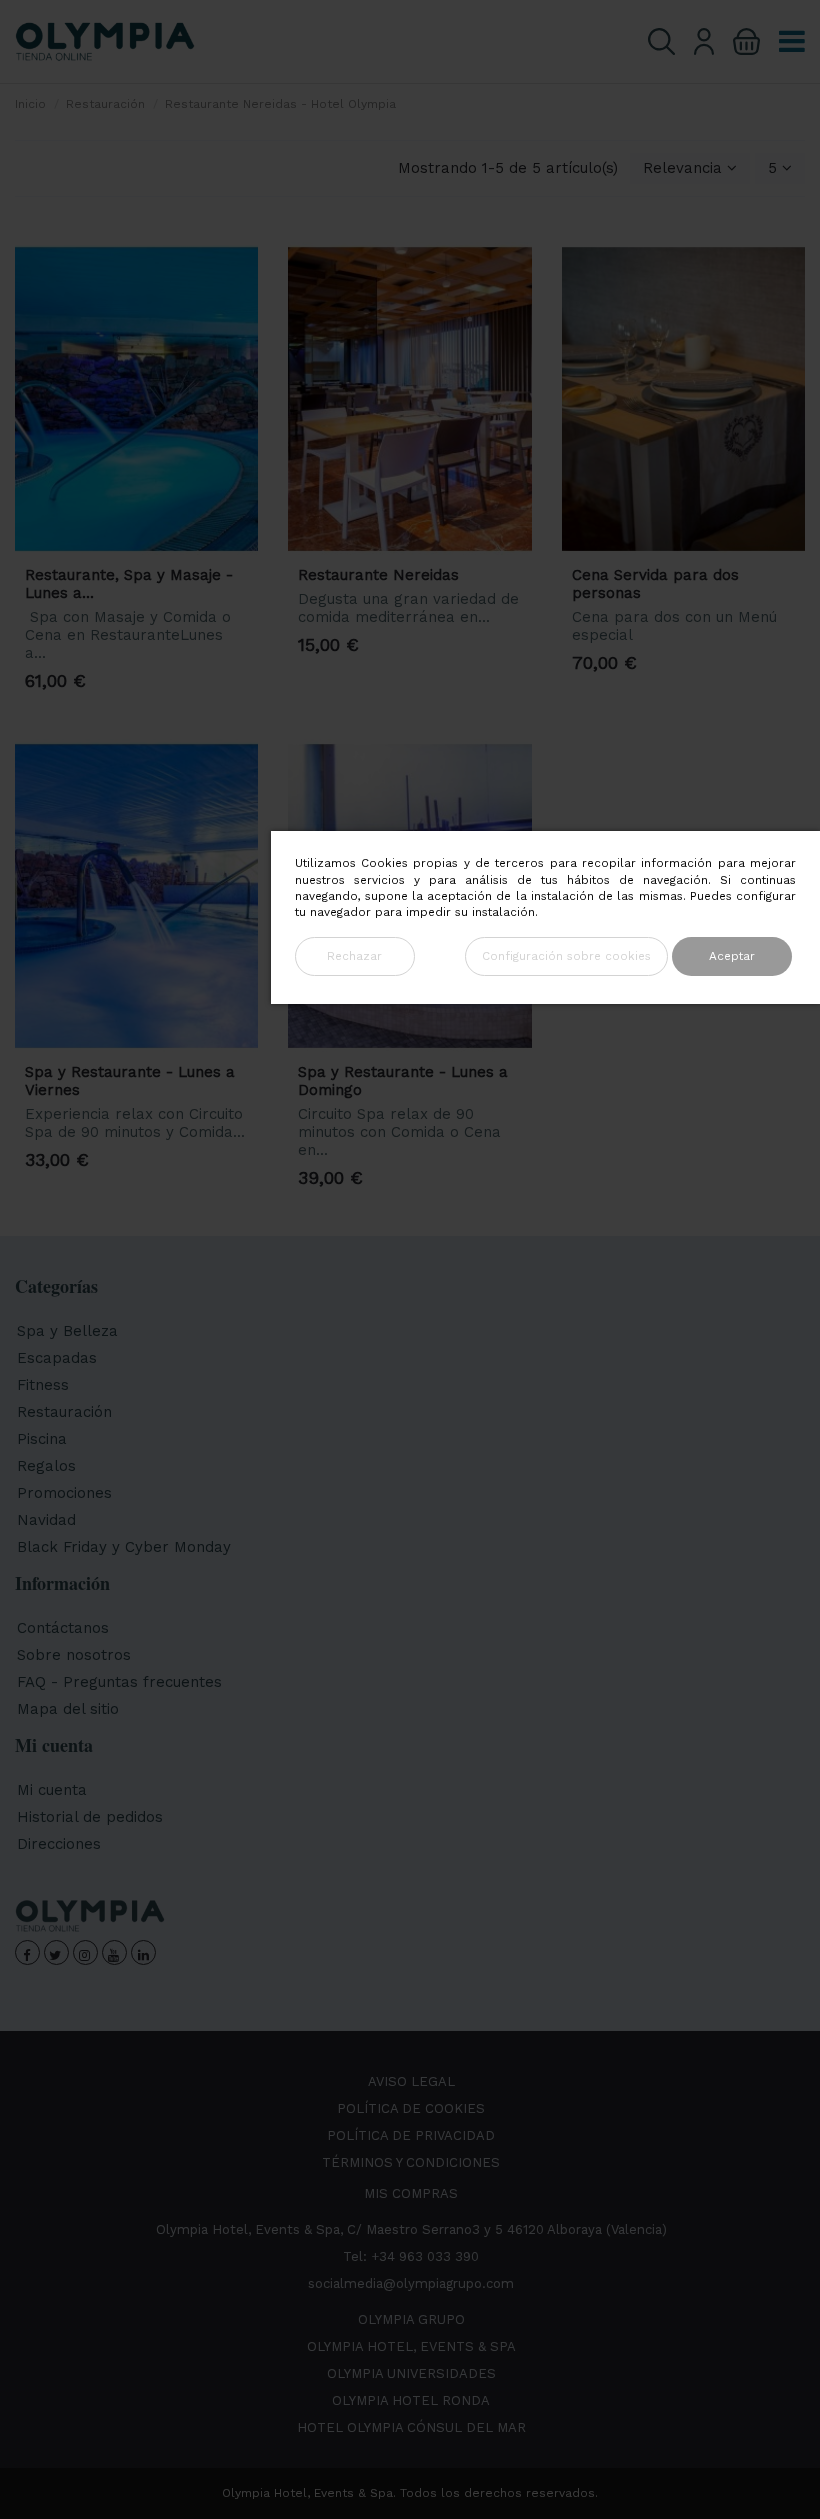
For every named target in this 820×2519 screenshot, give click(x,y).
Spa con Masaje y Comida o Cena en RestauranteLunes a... (128, 635)
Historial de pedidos (90, 1817)
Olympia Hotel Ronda (411, 2400)
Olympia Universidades (411, 2373)
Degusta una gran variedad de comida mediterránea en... (408, 608)
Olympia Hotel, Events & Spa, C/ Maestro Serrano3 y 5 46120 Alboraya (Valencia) (411, 2229)
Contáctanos (63, 1628)
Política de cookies (411, 2108)
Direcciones (59, 1844)
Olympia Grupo (411, 2319)
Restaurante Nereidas (378, 575)
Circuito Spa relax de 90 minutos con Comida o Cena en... (399, 1132)
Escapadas (57, 1358)
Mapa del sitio (68, 1709)
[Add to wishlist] (222, 289)
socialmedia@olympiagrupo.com (411, 2283)
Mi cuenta (52, 1790)
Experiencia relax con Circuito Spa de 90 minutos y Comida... (135, 1123)
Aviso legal (411, 2081)
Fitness (43, 1385)
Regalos (46, 1466)
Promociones (64, 1493)
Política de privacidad (411, 2135)
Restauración (64, 1412)
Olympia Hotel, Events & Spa (411, 2346)
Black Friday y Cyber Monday (124, 1547)
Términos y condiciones (411, 2162)
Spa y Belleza (67, 1331)
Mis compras (411, 2193)
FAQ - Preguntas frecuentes (119, 1682)
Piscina (42, 1439)
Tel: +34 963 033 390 (411, 2256)
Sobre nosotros (74, 1655)
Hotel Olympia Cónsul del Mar (411, 2427)
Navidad (46, 1520)
